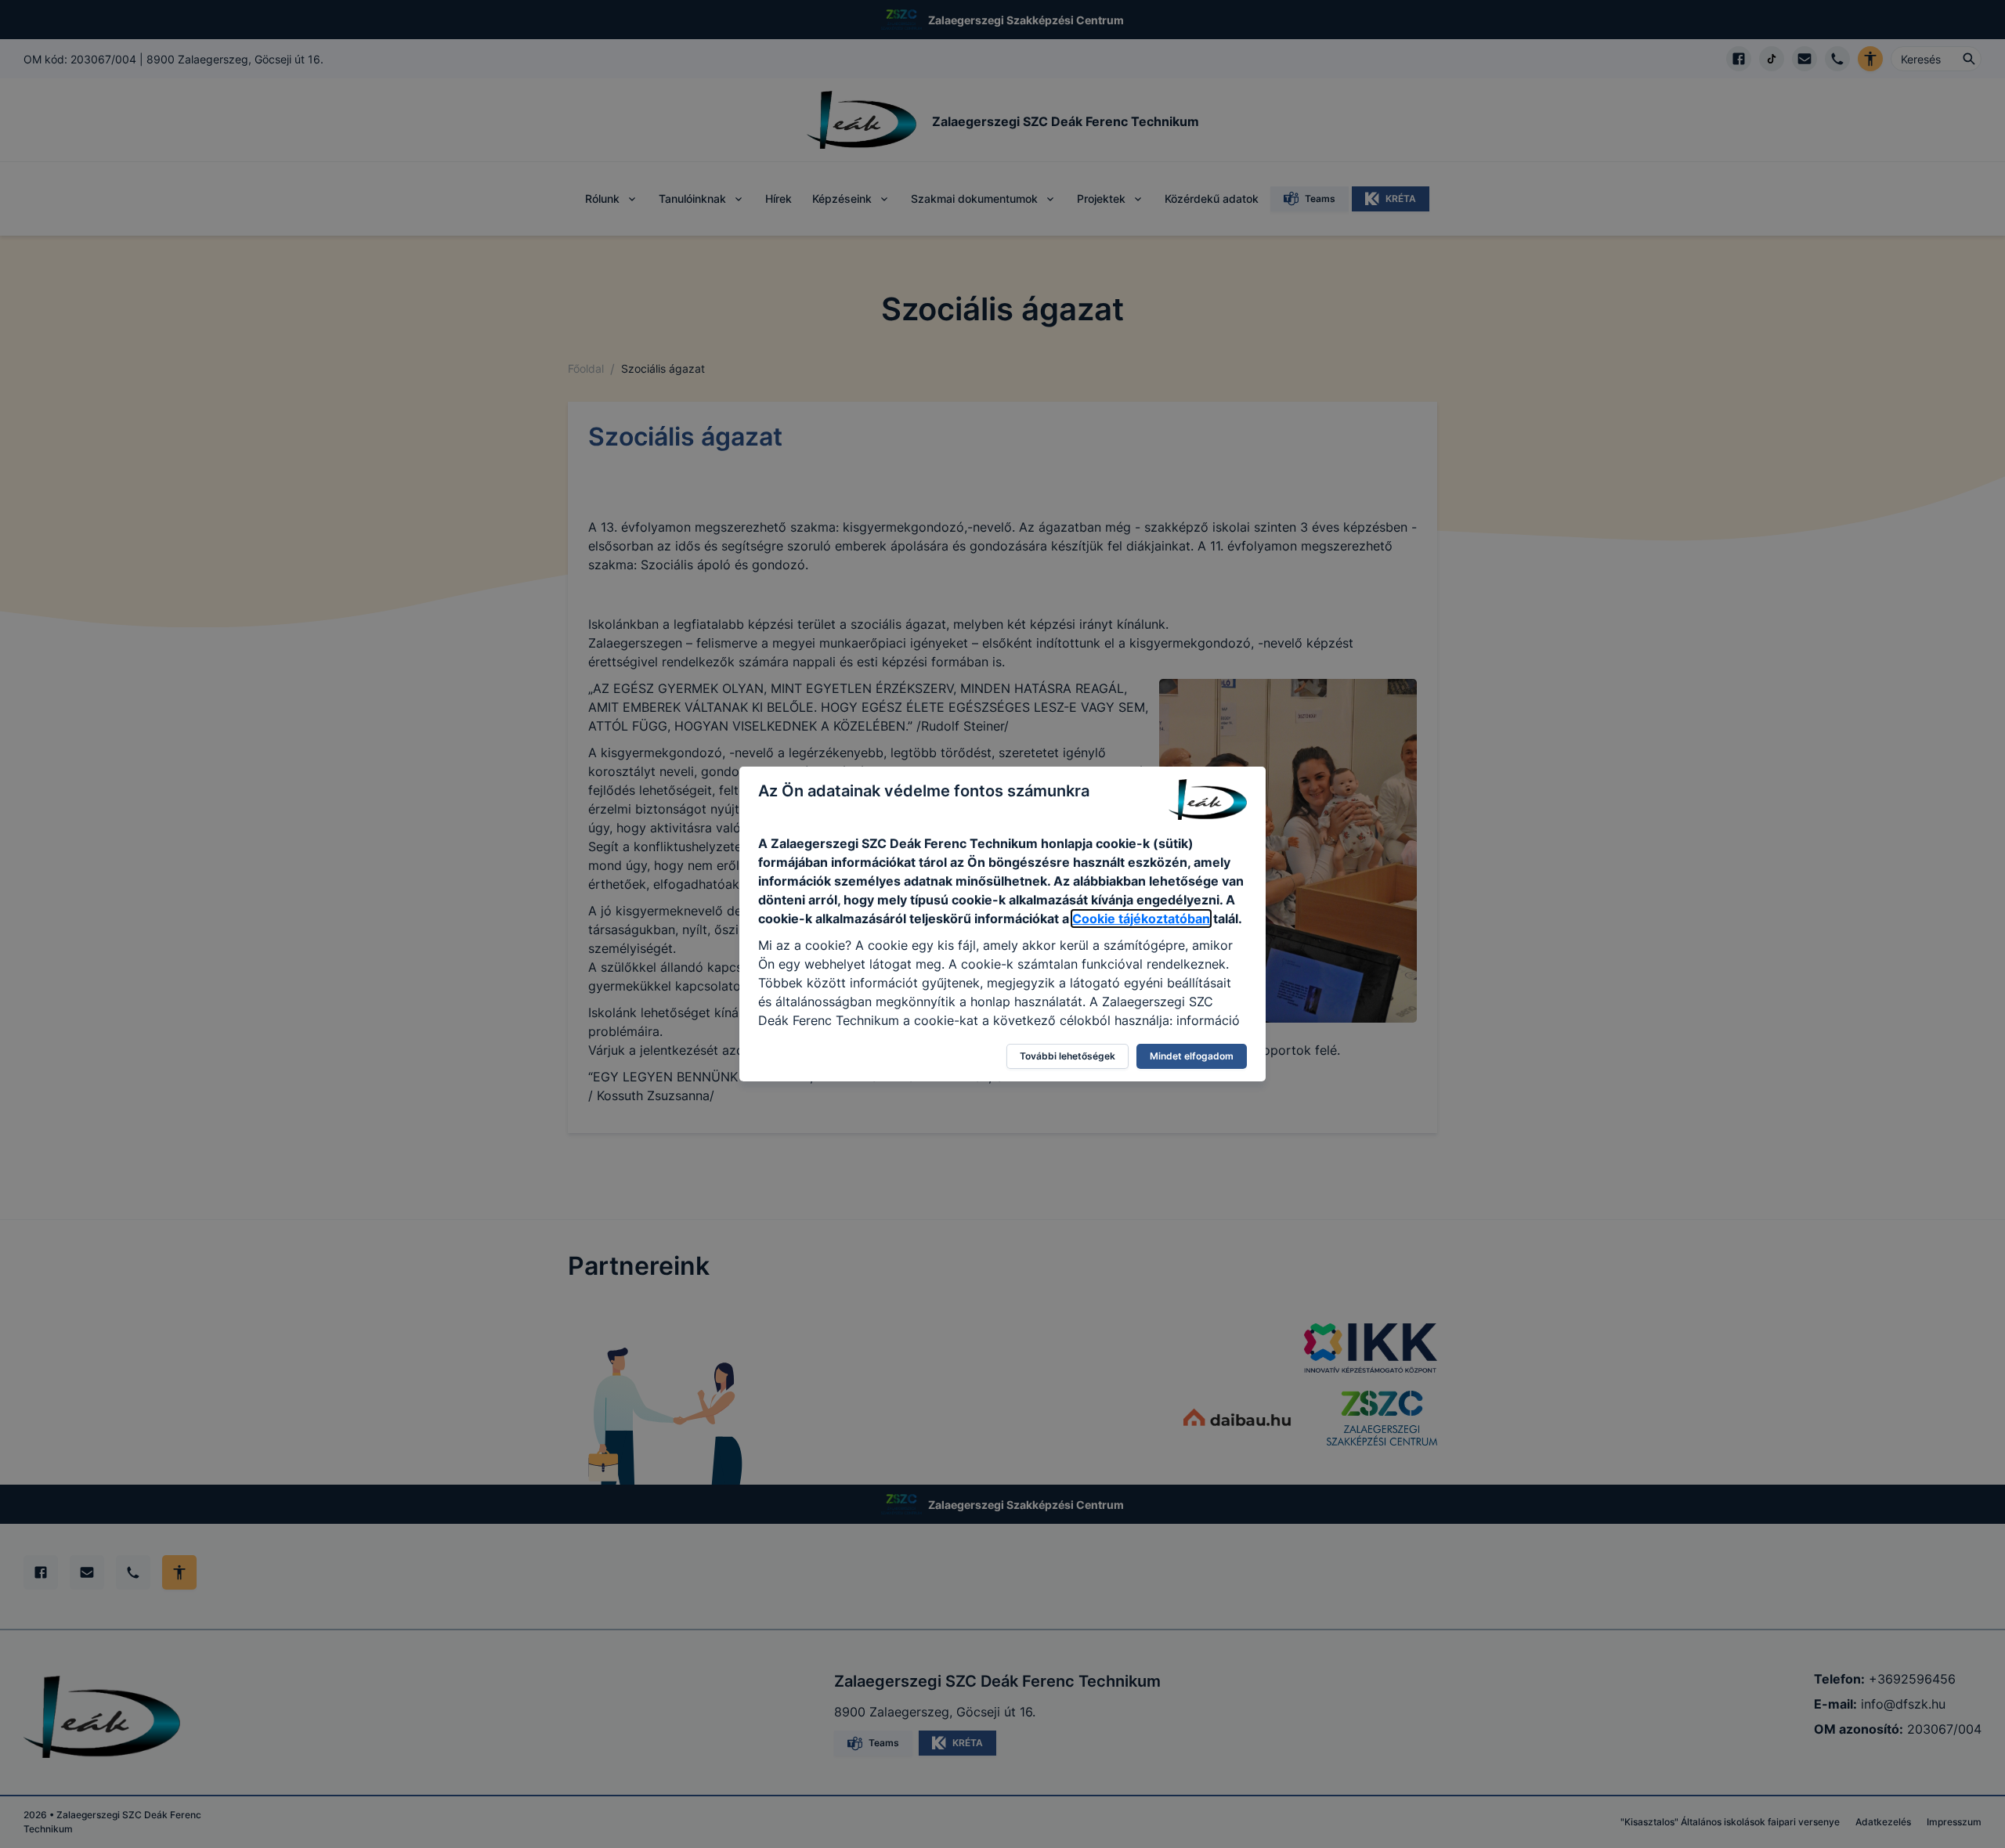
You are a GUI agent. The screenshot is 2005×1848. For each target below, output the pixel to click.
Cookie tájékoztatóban (1141, 919)
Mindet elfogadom (1192, 1056)
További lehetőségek (1068, 1056)
